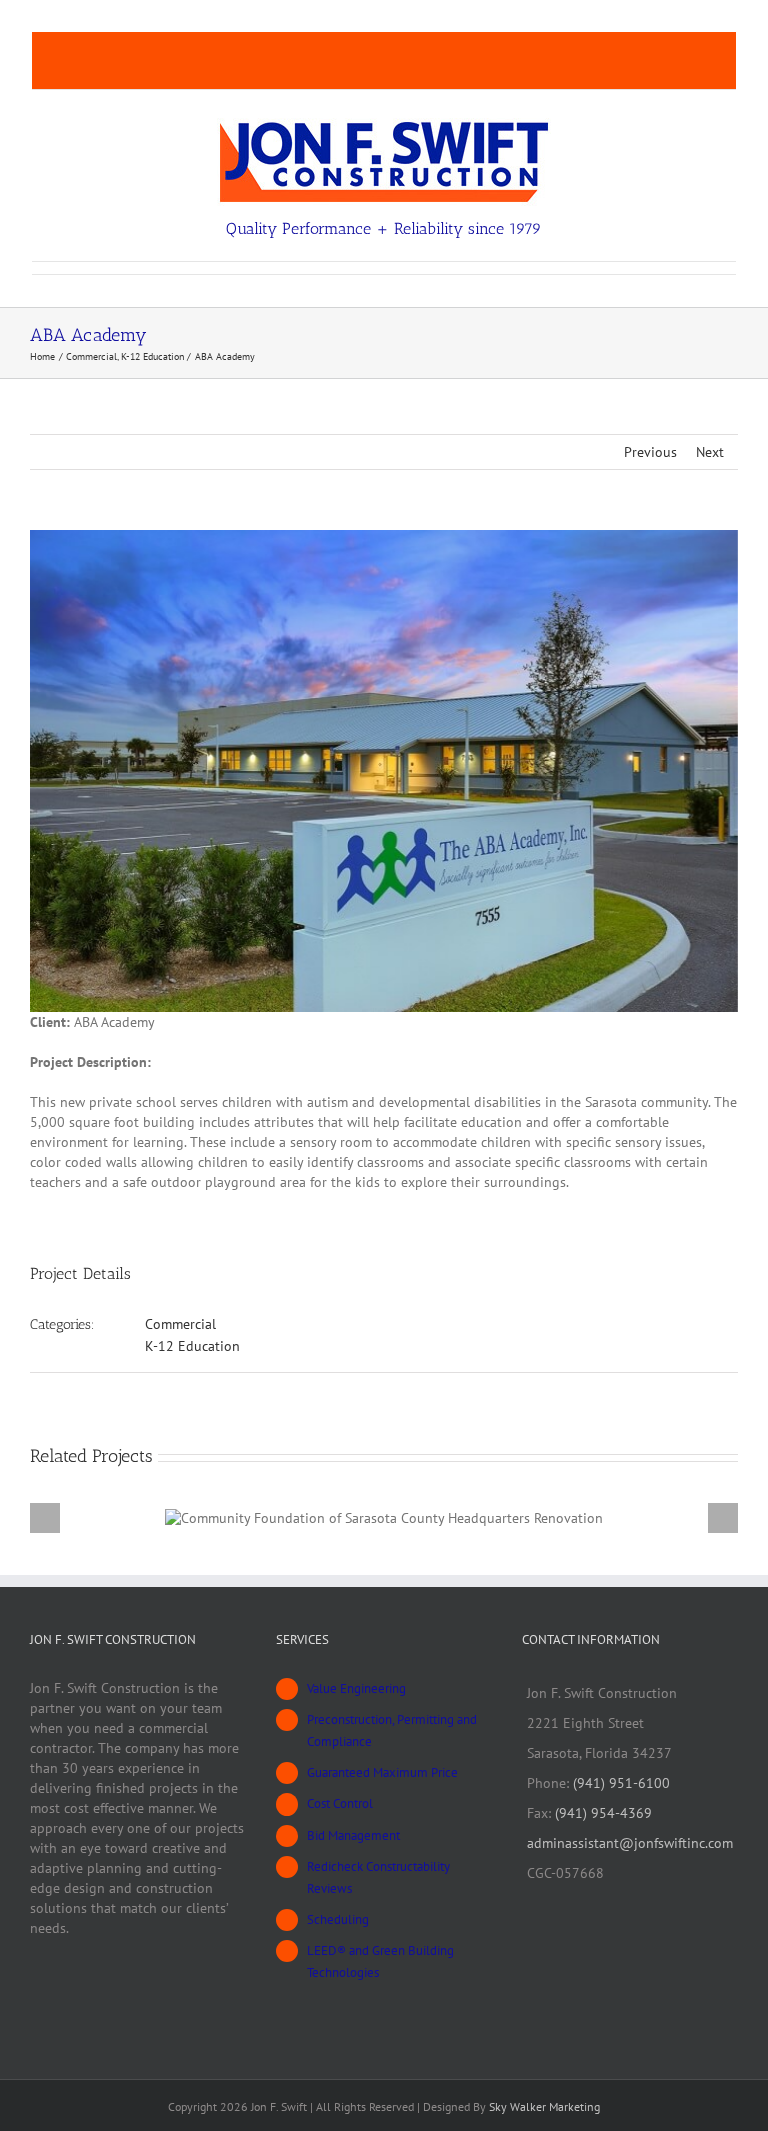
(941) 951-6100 (621, 1783)
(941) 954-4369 (603, 1813)
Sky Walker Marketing (544, 2106)
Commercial (180, 1324)
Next (710, 452)
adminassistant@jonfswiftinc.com (630, 1843)
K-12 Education (192, 1346)
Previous (650, 452)
